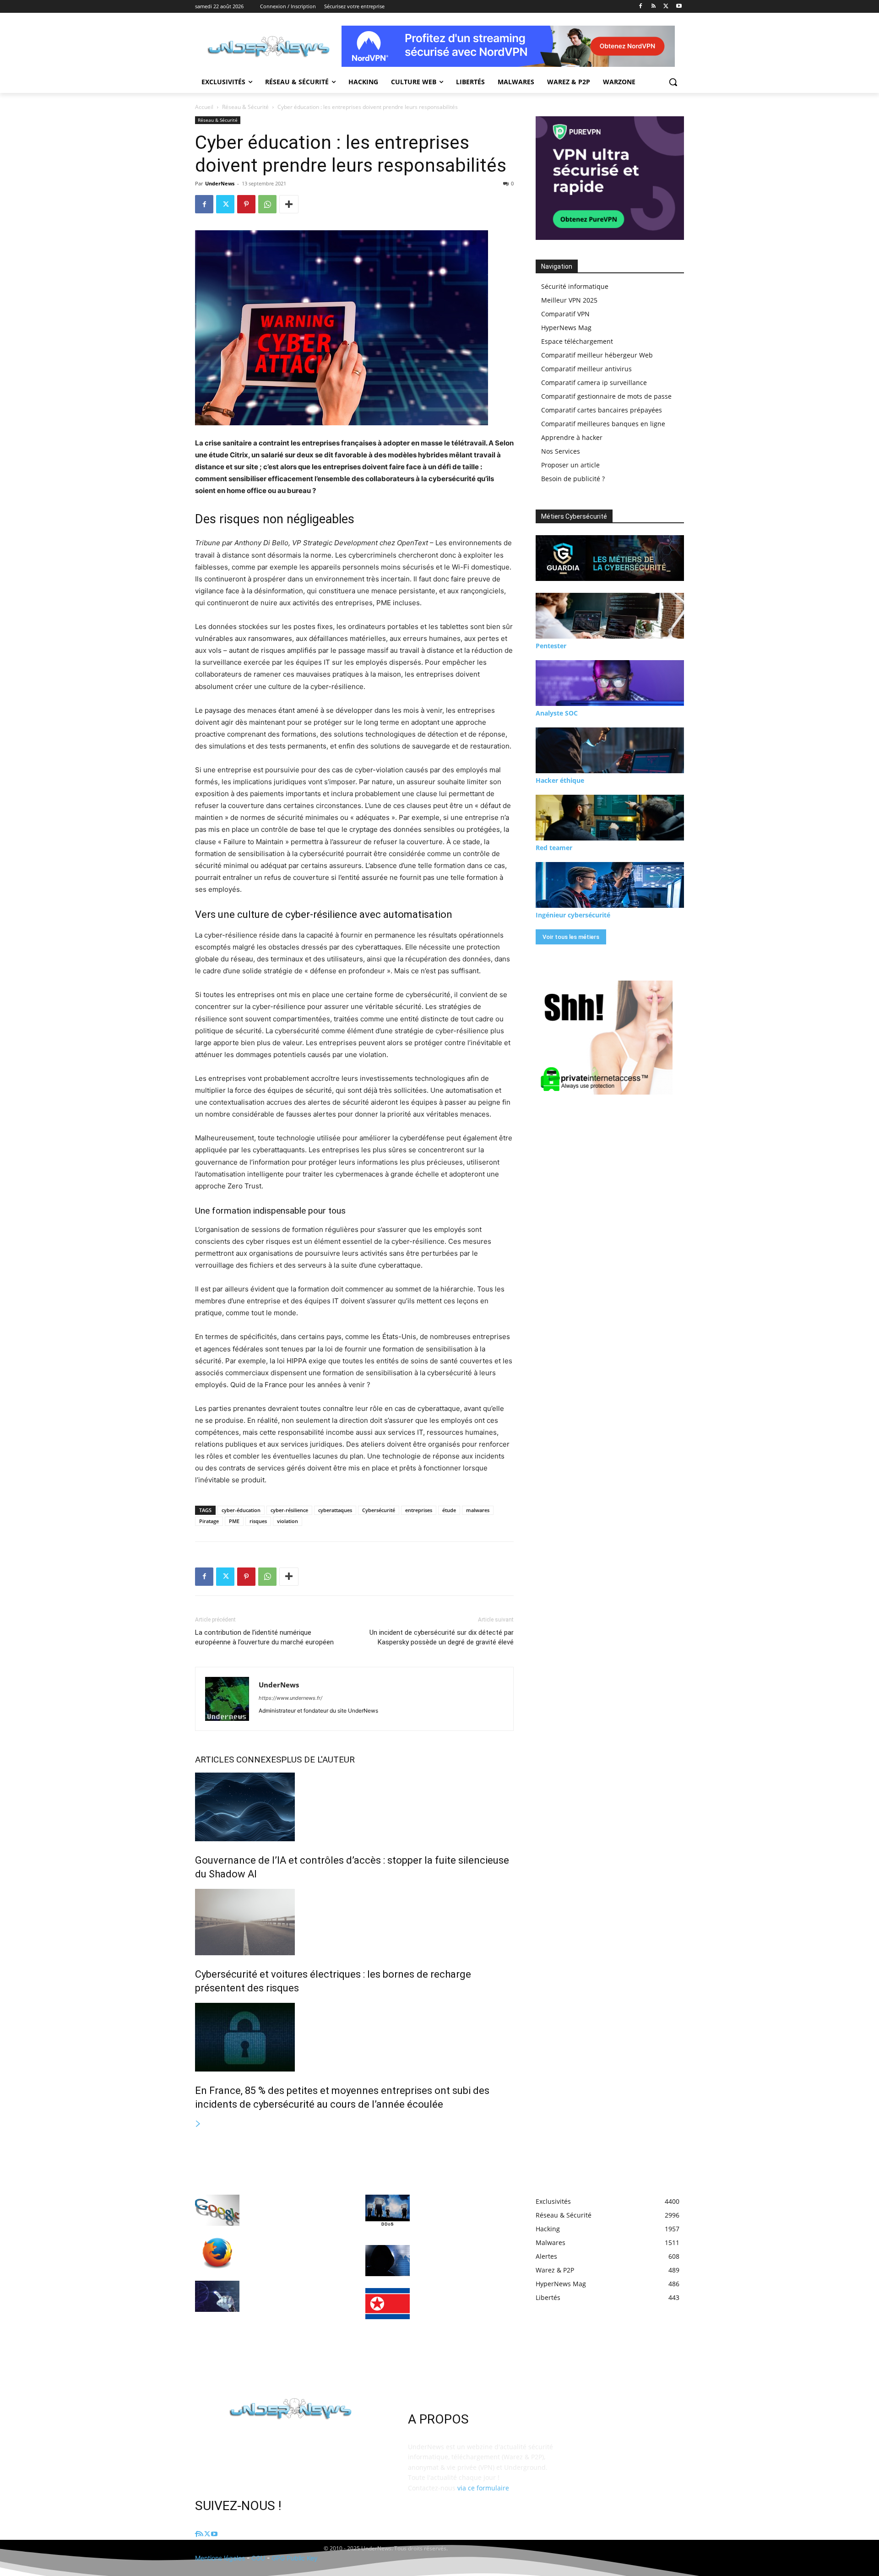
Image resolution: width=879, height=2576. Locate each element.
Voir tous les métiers (571, 937)
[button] (673, 82)
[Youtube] (679, 7)
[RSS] (654, 7)
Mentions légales (220, 2558)
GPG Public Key (295, 2558)
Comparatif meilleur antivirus (586, 369)
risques (258, 1521)
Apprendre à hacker (572, 437)
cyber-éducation (241, 1510)
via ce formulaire (483, 2488)
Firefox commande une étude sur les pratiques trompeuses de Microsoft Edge (292, 2251)
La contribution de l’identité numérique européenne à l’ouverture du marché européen (264, 1637)
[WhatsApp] (267, 204)
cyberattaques (335, 1510)
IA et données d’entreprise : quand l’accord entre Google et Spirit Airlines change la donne (294, 2208)
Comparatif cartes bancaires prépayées (602, 410)
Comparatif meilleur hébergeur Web (597, 355)
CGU (258, 2558)
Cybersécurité (379, 1510)
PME (234, 1521)
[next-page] (198, 2124)
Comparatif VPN (565, 314)
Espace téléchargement (577, 341)
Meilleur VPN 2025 (569, 300)
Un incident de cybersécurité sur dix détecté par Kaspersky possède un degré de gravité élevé (442, 1637)
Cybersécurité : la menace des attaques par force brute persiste (462, 2258)
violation (288, 1521)
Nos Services (561, 451)
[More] (289, 204)
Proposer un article (570, 465)
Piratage (209, 1521)
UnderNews (220, 183)
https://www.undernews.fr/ (290, 1698)
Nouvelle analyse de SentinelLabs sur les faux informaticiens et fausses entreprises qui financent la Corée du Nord (458, 2310)
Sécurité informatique (575, 286)
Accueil (204, 107)
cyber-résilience (289, 1510)
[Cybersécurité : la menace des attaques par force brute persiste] (388, 2261)
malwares (478, 1510)
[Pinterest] (246, 204)
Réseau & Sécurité (245, 107)
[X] (666, 7)
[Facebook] (641, 7)
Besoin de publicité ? (573, 479)
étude (449, 1510)
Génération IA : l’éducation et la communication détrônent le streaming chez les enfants (294, 2294)
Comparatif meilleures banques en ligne (603, 424)
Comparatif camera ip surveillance (594, 382)
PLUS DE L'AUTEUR (318, 1760)
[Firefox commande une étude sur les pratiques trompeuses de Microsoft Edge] (217, 2253)
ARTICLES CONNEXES (238, 1760)
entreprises (419, 1510)
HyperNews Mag (566, 328)
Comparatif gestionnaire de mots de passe (606, 396)
